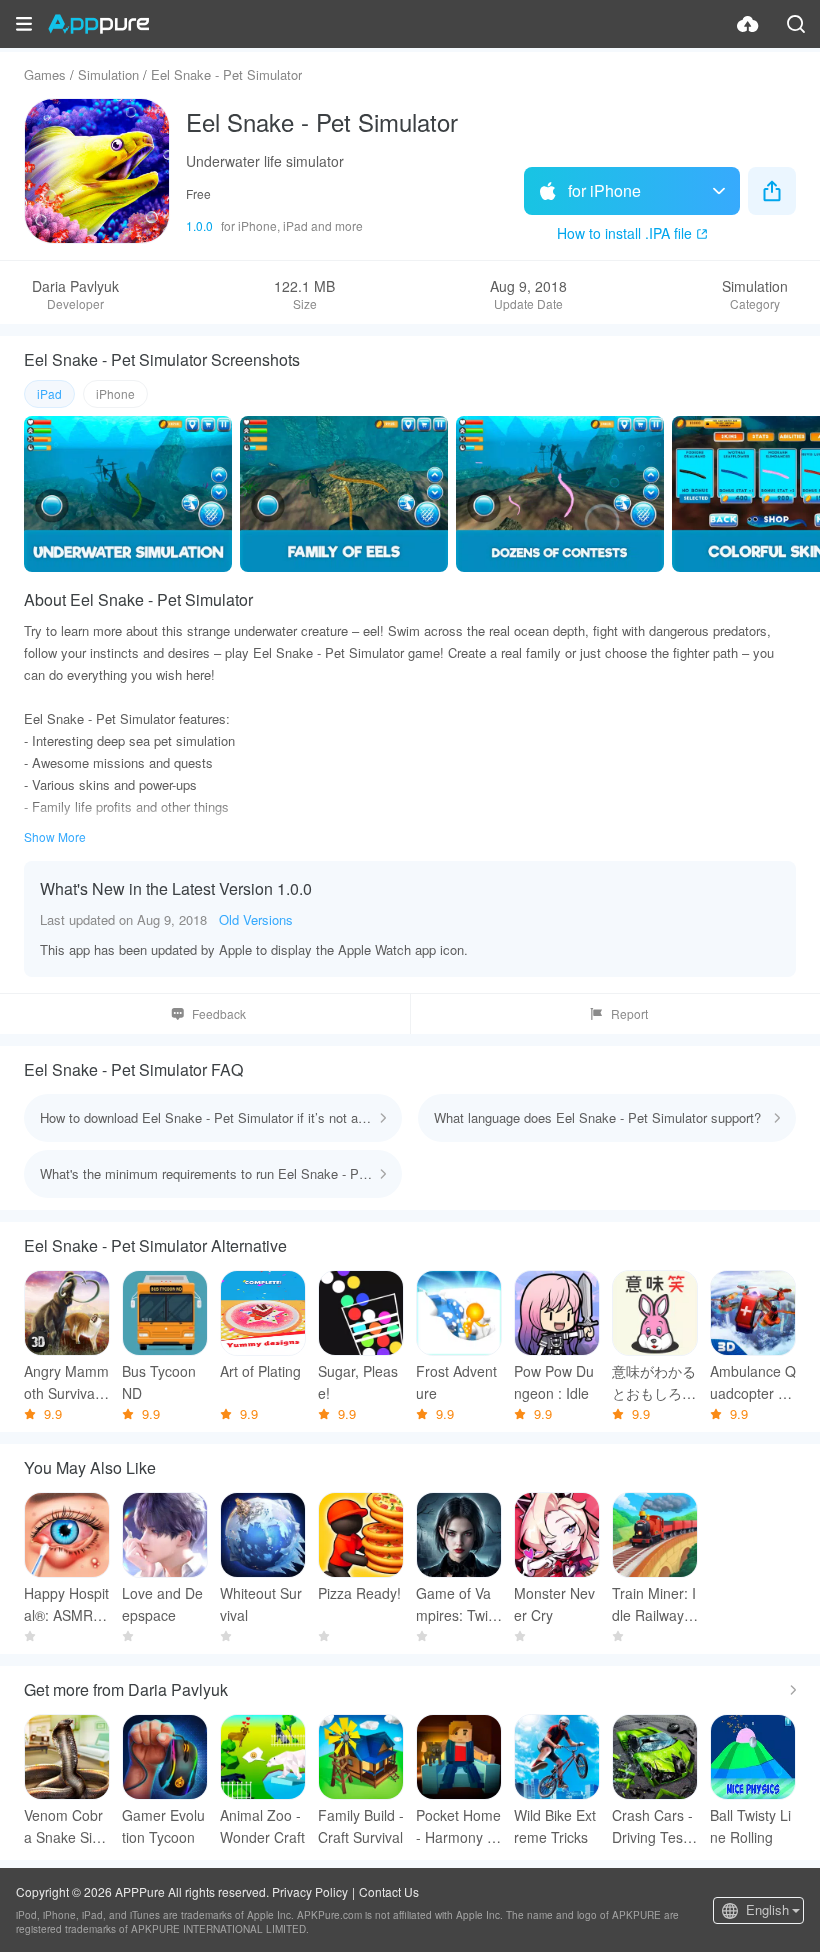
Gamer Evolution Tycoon (163, 1826)
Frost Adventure (456, 1382)
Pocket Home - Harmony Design (458, 1826)
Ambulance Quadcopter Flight (753, 1382)
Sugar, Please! (358, 1382)
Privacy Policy (310, 1891)
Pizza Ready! (359, 1593)
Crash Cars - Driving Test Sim (652, 1826)
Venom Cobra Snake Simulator (64, 1826)
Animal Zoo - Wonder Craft (262, 1826)
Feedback (219, 1013)
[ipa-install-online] (748, 24)
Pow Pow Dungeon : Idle (554, 1382)
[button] (24, 24)
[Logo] (98, 24)
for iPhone (604, 190)
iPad (49, 393)
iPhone (115, 393)
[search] (796, 24)
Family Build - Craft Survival (361, 1826)
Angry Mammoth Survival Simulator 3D (66, 1382)
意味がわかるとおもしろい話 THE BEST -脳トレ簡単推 (655, 1382)
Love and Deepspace (162, 1604)
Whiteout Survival (261, 1604)
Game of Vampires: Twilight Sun (459, 1604)
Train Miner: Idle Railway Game (654, 1604)
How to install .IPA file (624, 233)
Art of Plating (260, 1371)
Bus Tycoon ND (159, 1382)
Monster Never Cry (554, 1604)
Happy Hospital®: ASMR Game (66, 1604)
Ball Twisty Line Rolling (750, 1826)
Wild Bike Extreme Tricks (555, 1826)
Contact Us (389, 1891)
